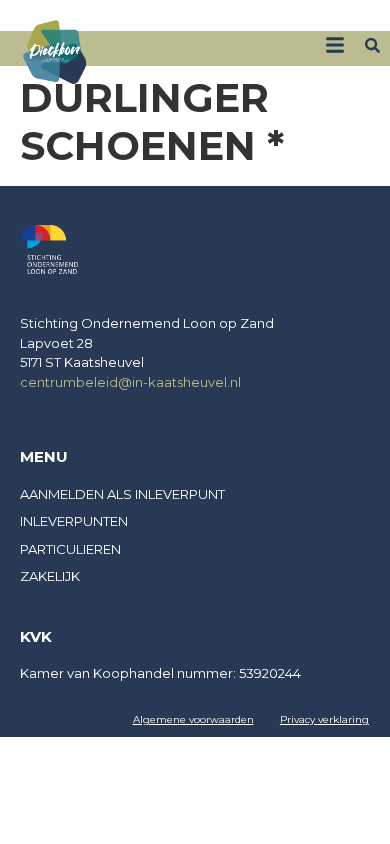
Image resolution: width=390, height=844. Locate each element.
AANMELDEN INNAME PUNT (299, 17)
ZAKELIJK (174, 17)
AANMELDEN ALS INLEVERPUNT (122, 494)
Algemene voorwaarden (193, 719)
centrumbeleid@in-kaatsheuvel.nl (130, 382)
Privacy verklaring (324, 719)
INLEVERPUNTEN (74, 521)
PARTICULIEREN (70, 549)
